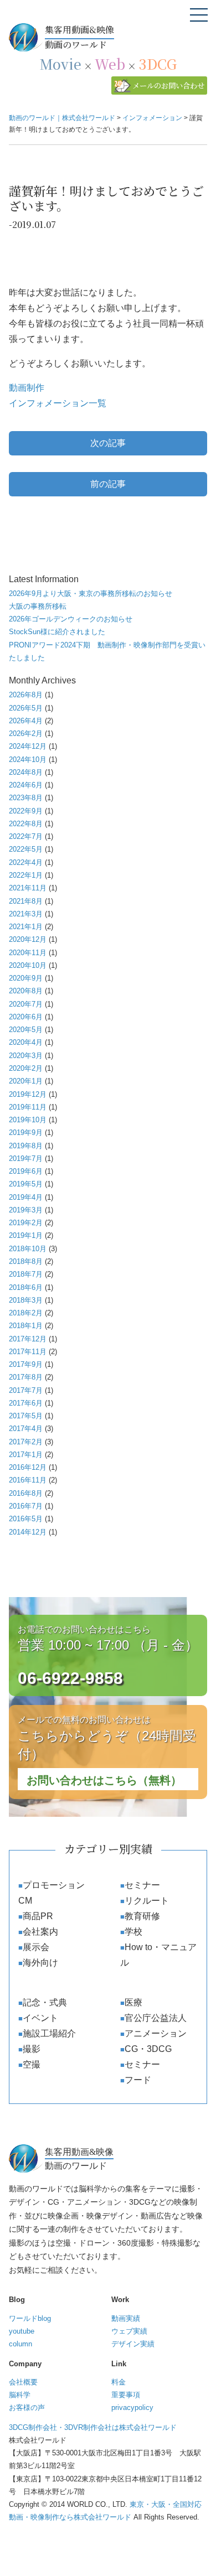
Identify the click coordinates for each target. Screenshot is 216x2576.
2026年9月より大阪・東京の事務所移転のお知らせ (91, 594)
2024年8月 (26, 772)
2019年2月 (26, 1223)
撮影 (32, 2049)
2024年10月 (28, 760)
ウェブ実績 (129, 2331)
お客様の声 (27, 2407)
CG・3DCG (148, 2049)
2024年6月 (26, 785)
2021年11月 (28, 888)
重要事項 (126, 2395)
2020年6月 (26, 1017)
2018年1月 (26, 1326)
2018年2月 (26, 1313)
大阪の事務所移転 (38, 606)
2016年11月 (28, 1480)
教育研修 (142, 1916)
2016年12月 (28, 1467)
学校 (133, 1932)
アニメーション (156, 2033)
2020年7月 (26, 1004)
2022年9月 (26, 811)
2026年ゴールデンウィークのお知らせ (71, 619)
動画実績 (126, 2318)
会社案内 (40, 1932)
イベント (40, 2018)
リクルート (147, 1901)
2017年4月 (26, 1429)
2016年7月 (26, 1506)
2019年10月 (28, 1120)
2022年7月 (26, 836)
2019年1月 (26, 1235)
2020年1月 (26, 1081)
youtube (22, 2331)
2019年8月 (26, 1146)
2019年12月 (28, 1094)
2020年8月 (26, 991)
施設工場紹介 (49, 2033)
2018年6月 (26, 1287)
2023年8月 (26, 798)
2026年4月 (26, 721)
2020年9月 (26, 978)
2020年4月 (26, 1042)
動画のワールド (79, 37)
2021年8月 (26, 901)
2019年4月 (26, 1197)
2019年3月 (26, 1210)
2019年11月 (28, 1107)
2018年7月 (26, 1274)
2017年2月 (26, 1442)
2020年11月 (28, 953)
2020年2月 (26, 1068)
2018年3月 (26, 1300)
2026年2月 (26, 734)
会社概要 (23, 2382)
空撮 (32, 2064)
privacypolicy (132, 2407)
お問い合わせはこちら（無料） (104, 1780)
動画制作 (27, 388)
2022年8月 (26, 824)
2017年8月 (26, 1377)
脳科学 (20, 2395)
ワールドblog (30, 2318)
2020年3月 (26, 1056)
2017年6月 (26, 1403)
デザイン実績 (133, 2344)
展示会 (36, 1947)
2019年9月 (26, 1132)
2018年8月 (26, 1261)
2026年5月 (26, 708)
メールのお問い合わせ (168, 85)
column (20, 2344)
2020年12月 (28, 939)
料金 (119, 2382)
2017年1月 (26, 1455)
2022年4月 (26, 862)
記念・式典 (45, 2002)
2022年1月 (26, 875)
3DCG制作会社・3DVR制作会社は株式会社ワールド (93, 2427)
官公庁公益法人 (156, 2018)
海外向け (40, 1963)
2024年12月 (28, 746)
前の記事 (108, 484)
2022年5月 (26, 849)
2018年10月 (28, 1249)
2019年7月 (26, 1159)
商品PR (38, 1916)
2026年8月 (26, 695)
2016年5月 (26, 1519)
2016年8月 (26, 1493)
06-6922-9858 (70, 1678)
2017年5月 (26, 1416)
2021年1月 (26, 927)
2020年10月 (28, 965)
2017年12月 (28, 1339)
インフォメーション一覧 (58, 403)
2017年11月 (28, 1352)
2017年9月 (26, 1364)
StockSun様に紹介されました (57, 632)
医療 (133, 2002)
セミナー (142, 1885)
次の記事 (108, 443)
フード (138, 2080)
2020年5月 (26, 1030)
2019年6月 (26, 1171)
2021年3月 (26, 914)
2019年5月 (26, 1184)
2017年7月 (26, 1390)
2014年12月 (28, 1532)
